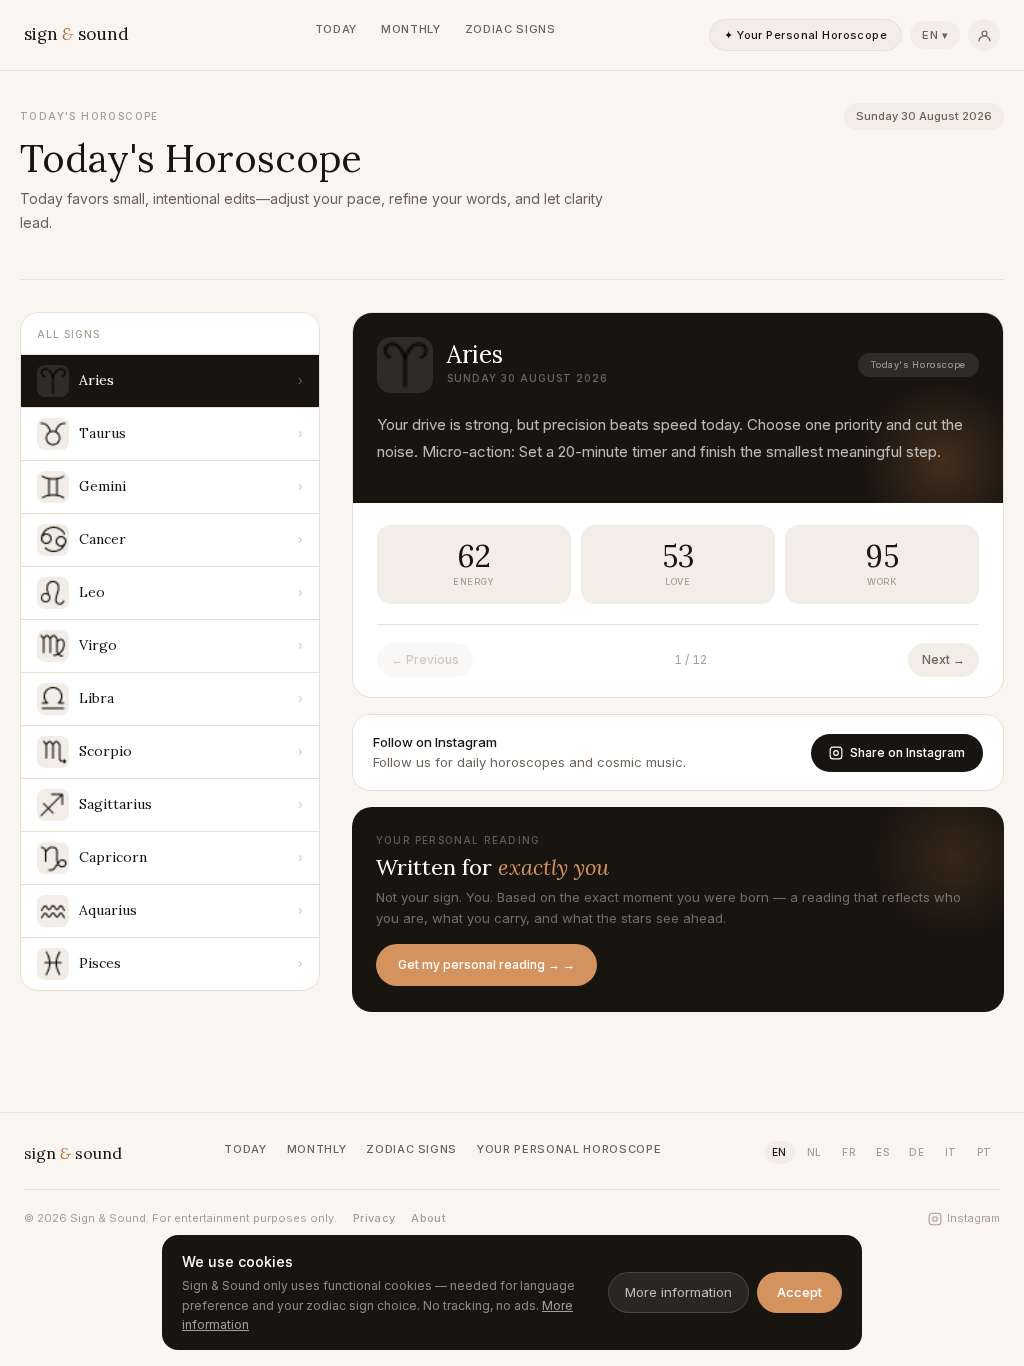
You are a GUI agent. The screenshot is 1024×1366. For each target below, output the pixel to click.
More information (678, 1292)
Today (336, 29)
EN (779, 1152)
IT (951, 1152)
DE (916, 1152)
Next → (943, 659)
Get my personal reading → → (486, 964)
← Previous (425, 659)
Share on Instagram (907, 752)
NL (814, 1152)
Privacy (374, 1218)
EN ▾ (935, 35)
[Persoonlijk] (984, 35)
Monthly (411, 29)
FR (849, 1152)
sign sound (76, 34)
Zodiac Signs (510, 29)
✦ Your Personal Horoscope (805, 35)
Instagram (973, 1218)
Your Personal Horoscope (569, 1149)
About (428, 1218)
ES (882, 1152)
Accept (799, 1292)
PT (984, 1152)
